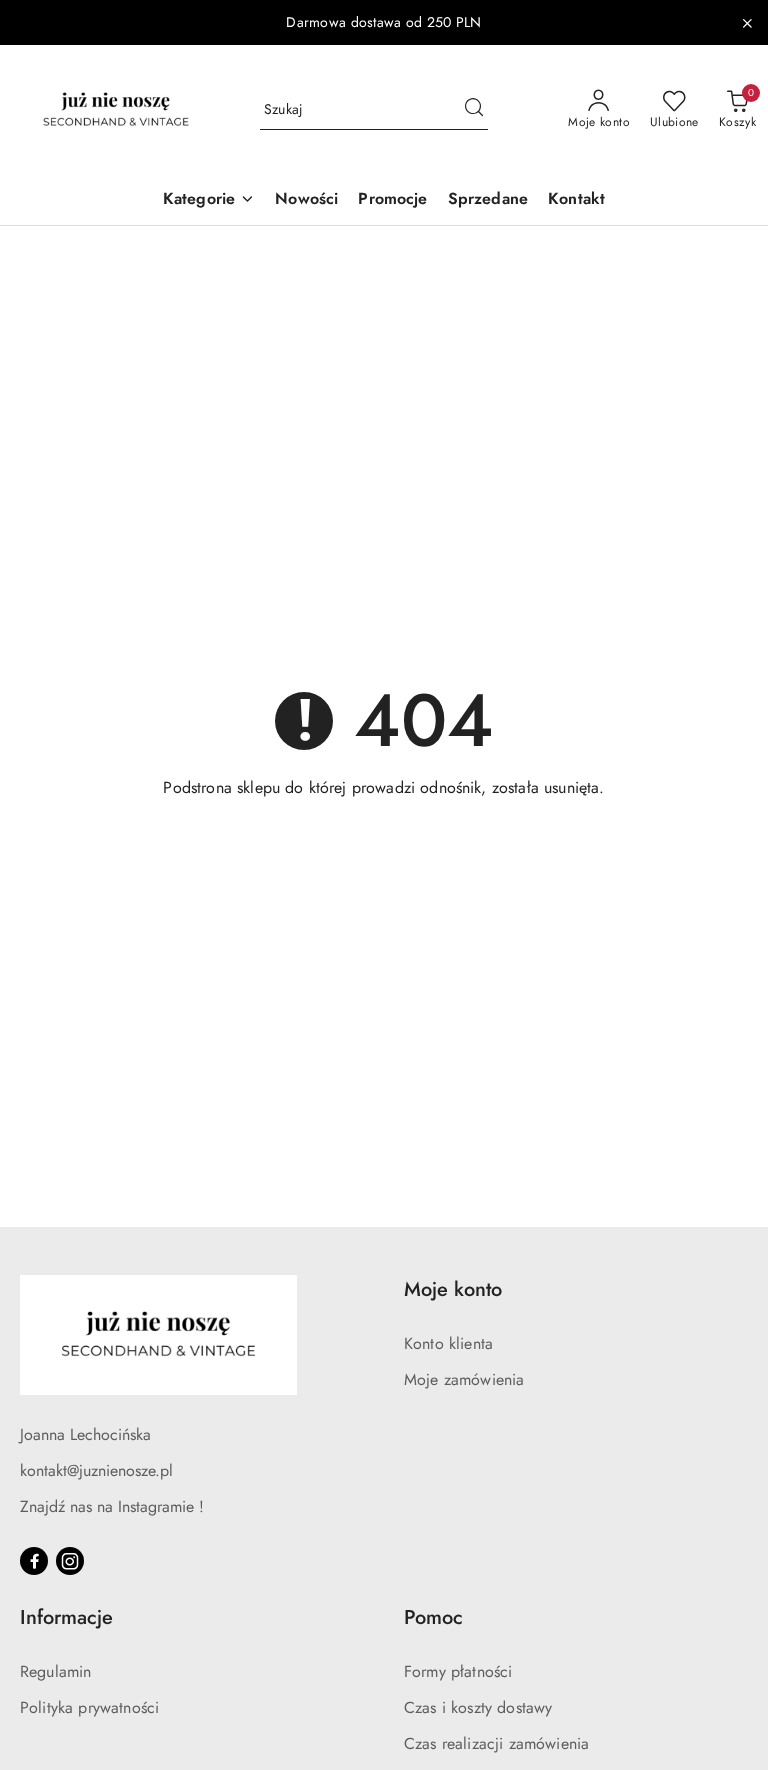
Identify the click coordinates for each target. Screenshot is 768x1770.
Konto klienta (448, 1343)
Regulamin (55, 1671)
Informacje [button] (66, 1617)
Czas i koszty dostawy (478, 1707)
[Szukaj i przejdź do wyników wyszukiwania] (474, 110)
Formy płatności (458, 1671)
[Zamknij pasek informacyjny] (747, 23)
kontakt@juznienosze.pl (96, 1470)
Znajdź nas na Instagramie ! (112, 1506)
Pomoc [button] (433, 1617)
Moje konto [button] (453, 1289)
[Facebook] (34, 1561)
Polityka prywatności (89, 1707)
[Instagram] (70, 1561)
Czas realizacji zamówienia (496, 1743)
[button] (209, 200)
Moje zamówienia (464, 1379)
